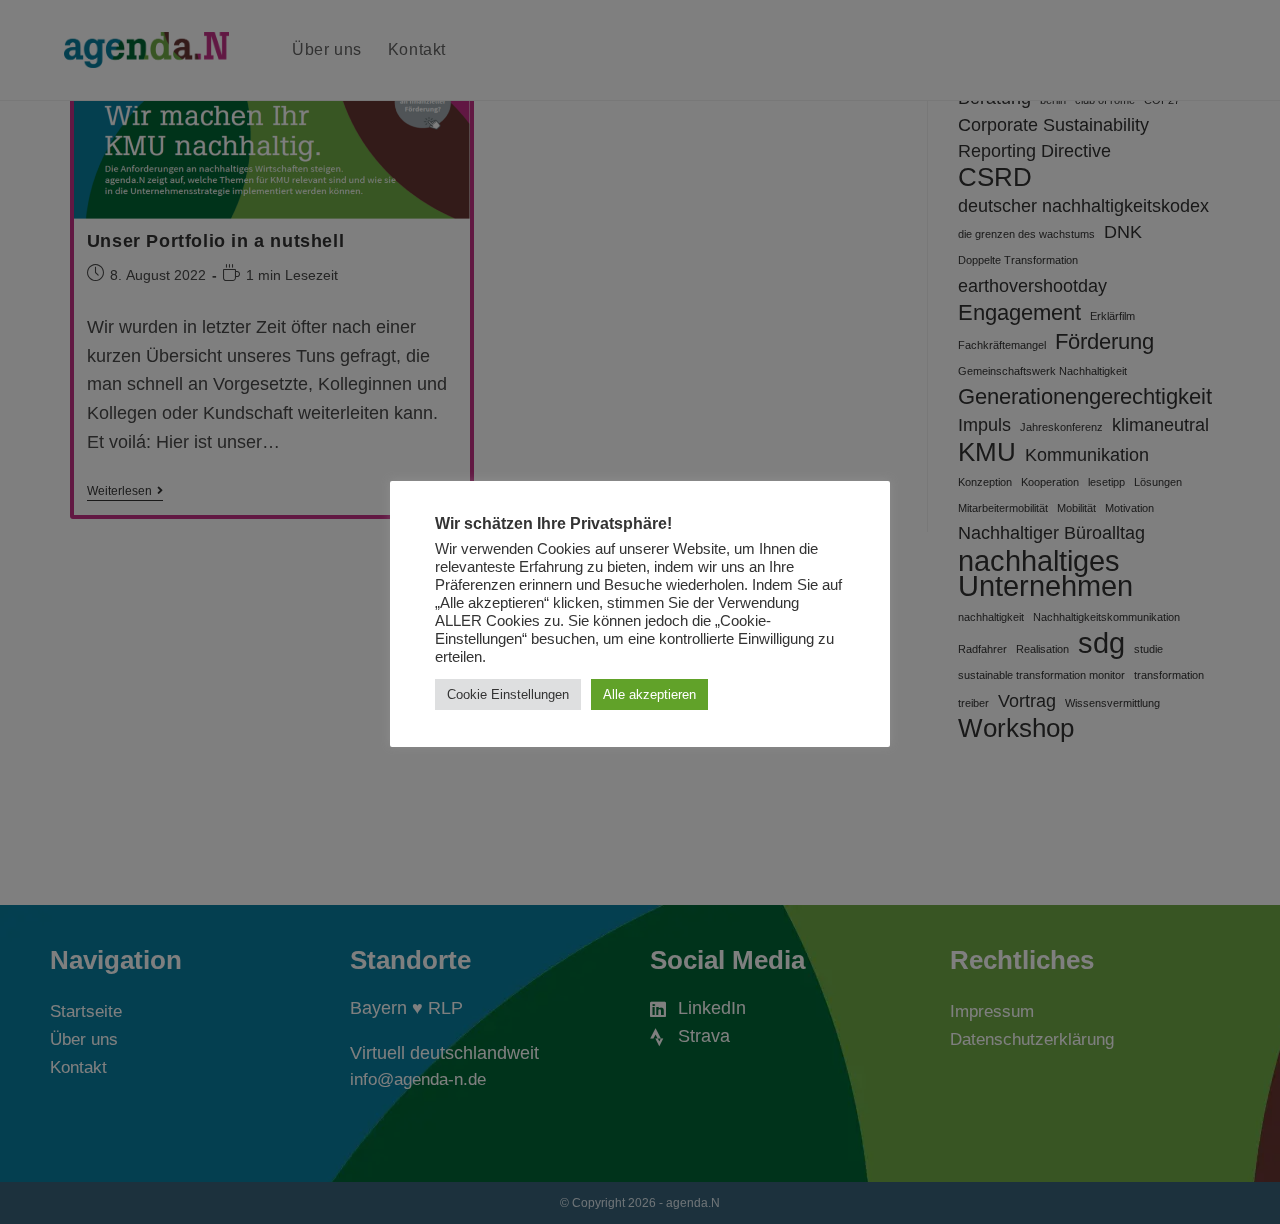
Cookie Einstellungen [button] (508, 694)
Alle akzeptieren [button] (649, 694)
